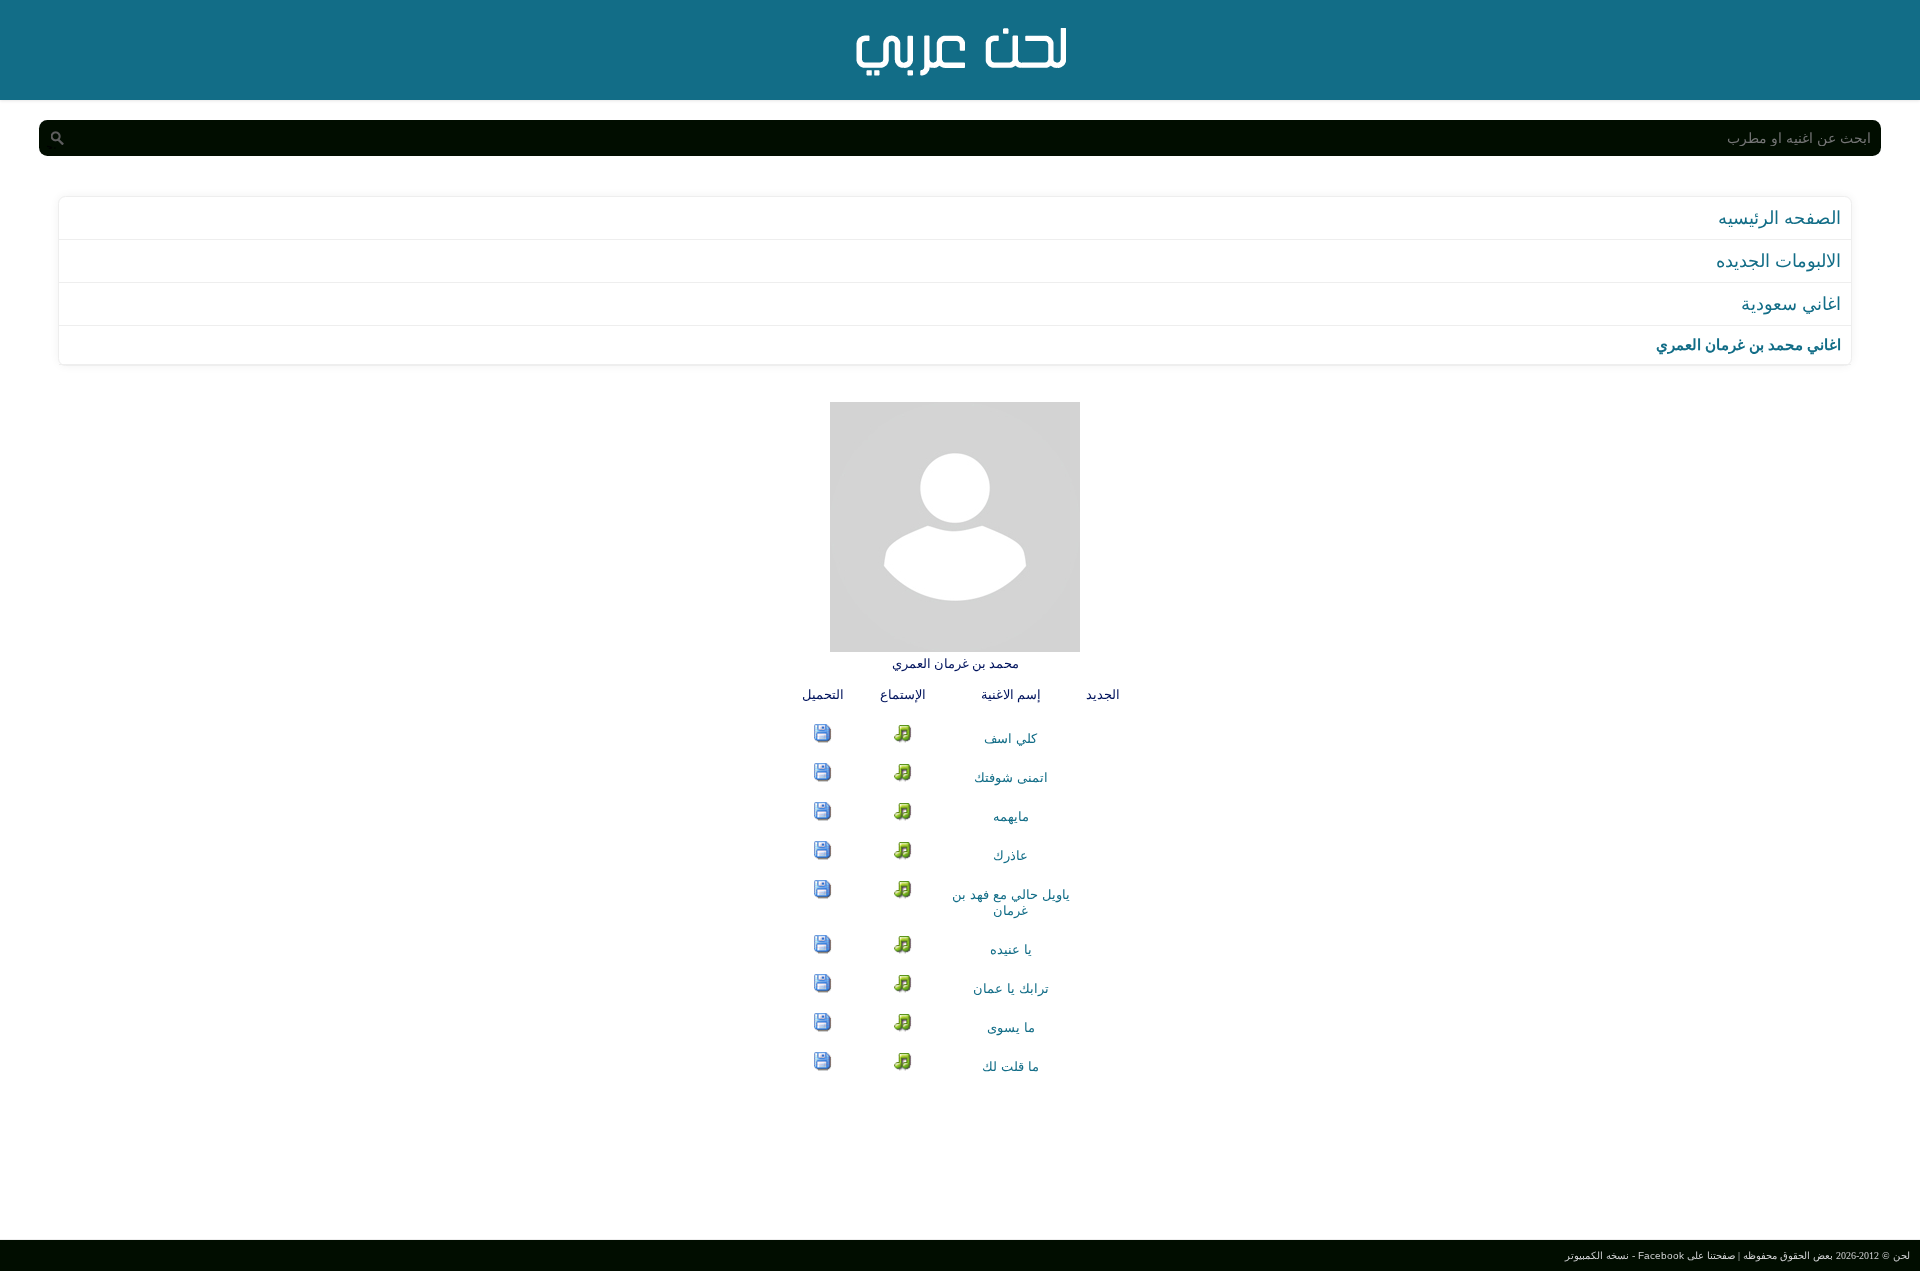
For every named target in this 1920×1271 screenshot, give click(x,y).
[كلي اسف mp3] (823, 738)
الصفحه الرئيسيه (1779, 218)
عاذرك (1010, 855)
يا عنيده (1011, 949)
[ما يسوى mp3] (823, 1027)
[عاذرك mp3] (823, 855)
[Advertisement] (960, 1155)
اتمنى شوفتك (1011, 777)
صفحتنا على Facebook (1686, 1255)
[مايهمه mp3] (823, 816)
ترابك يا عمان (1011, 988)
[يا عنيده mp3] (823, 949)
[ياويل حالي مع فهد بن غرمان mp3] (823, 894)
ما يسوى (1011, 1027)
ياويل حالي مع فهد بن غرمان (1011, 902)
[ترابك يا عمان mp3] (823, 988)
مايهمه (1011, 816)
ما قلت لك (1010, 1066)
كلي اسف (1010, 738)
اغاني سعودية (1791, 304)
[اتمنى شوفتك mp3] (823, 777)
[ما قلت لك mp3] (823, 1066)
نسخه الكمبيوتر (1597, 1255)
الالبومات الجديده (1778, 261)
